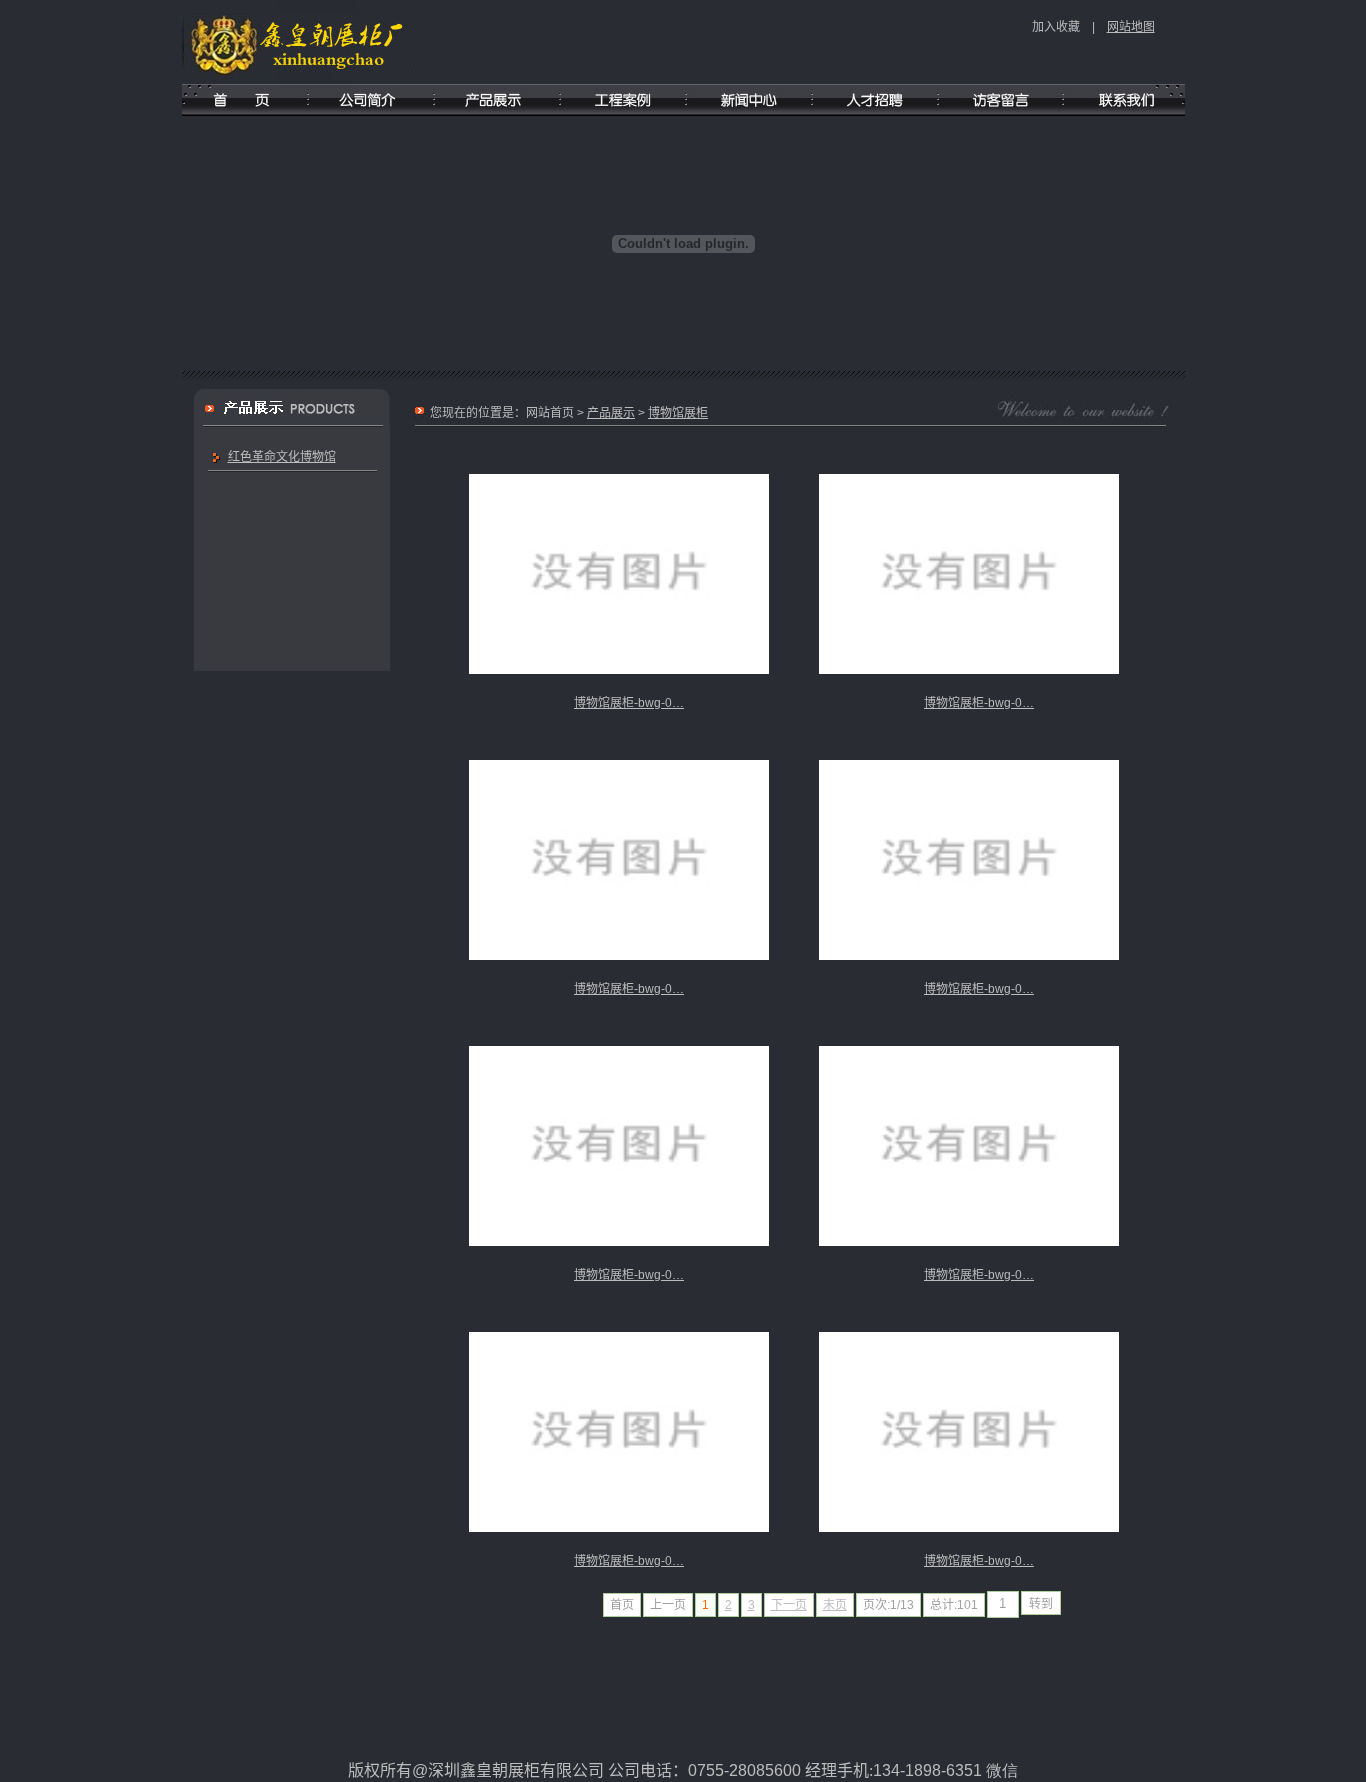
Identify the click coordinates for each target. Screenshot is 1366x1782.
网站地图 (1131, 27)
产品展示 (611, 413)
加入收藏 (1056, 27)
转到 (1041, 1604)
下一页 (789, 1605)
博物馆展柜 (678, 413)
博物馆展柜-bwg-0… (629, 703)
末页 (835, 1605)
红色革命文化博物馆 (282, 457)
